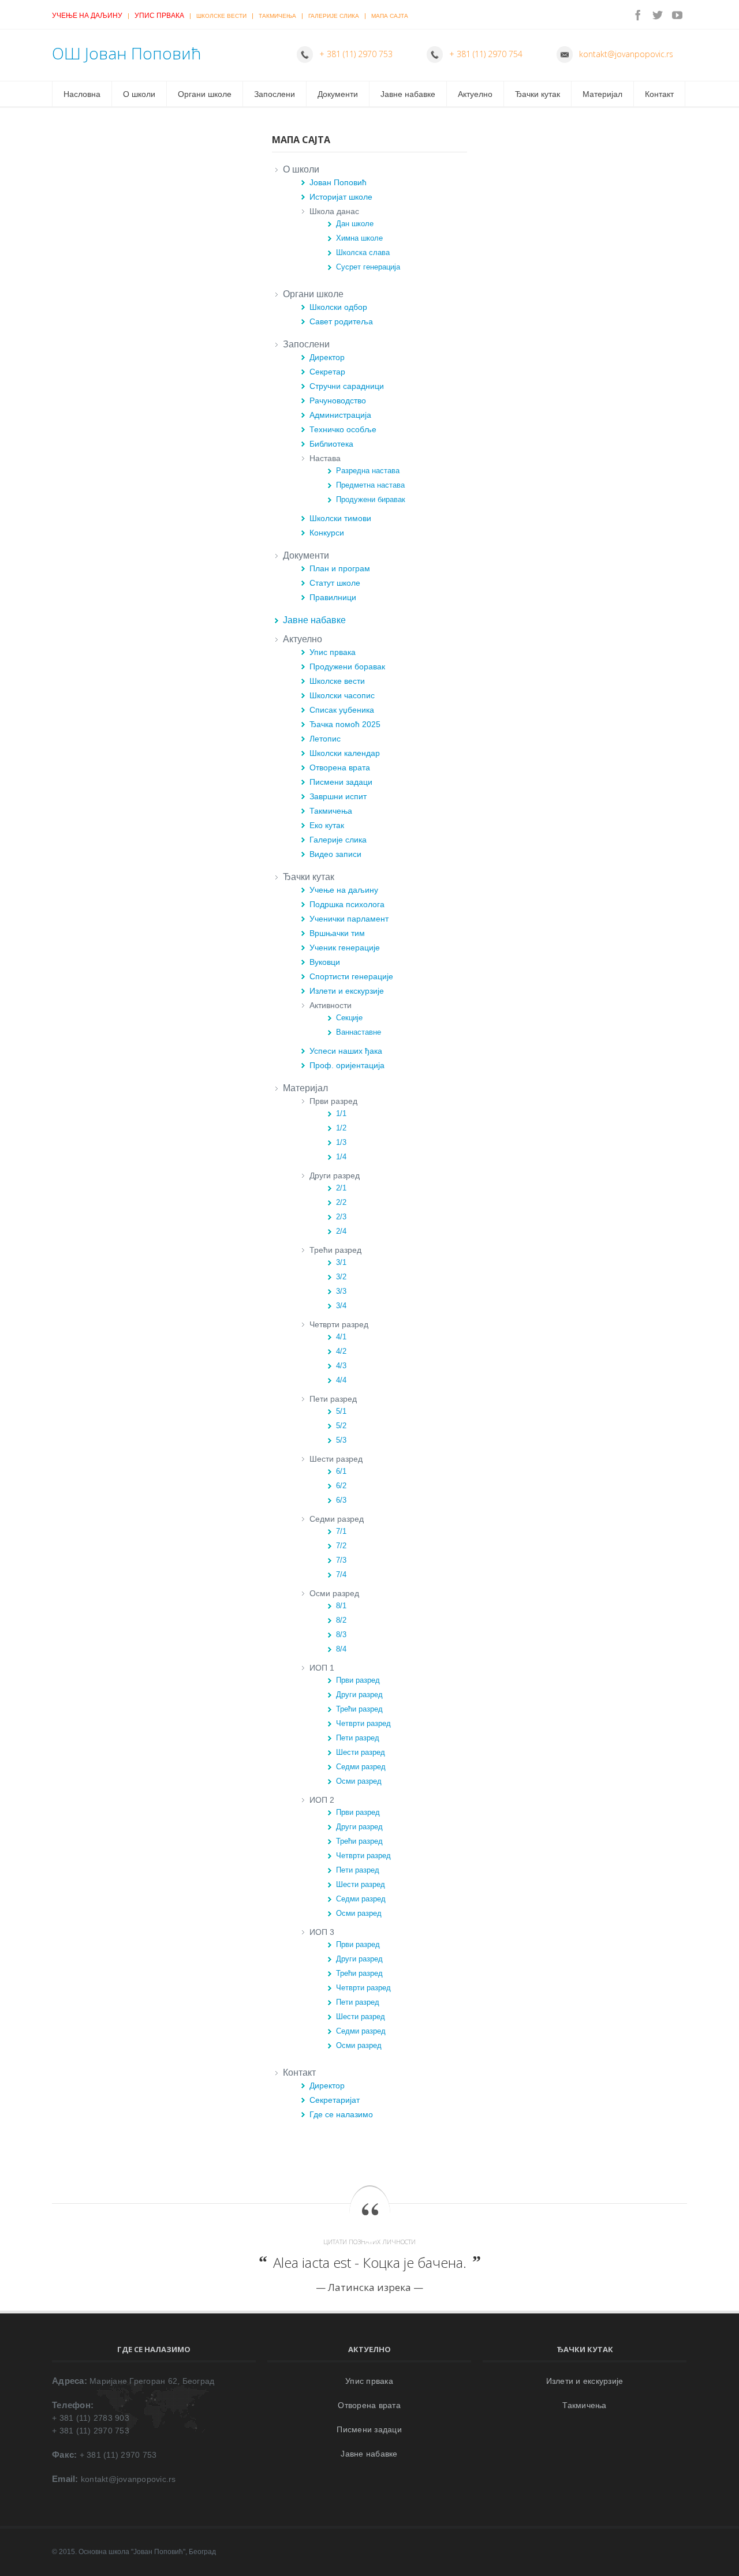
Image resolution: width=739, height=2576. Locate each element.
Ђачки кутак (538, 94)
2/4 (341, 1231)
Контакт (659, 94)
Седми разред (361, 1767)
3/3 (341, 1291)
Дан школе (355, 224)
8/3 (341, 1635)
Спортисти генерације (351, 976)
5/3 (341, 1440)
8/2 (341, 1620)
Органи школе (205, 94)
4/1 (341, 1337)
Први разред (358, 1680)
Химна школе (359, 238)
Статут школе (335, 583)
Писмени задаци (341, 782)
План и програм (340, 568)
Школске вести (221, 16)
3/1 (341, 1262)
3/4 (341, 1306)
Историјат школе (341, 197)
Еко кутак (327, 825)
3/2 (341, 1277)
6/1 (341, 1471)
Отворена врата (340, 767)
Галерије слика (334, 16)
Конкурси (327, 533)
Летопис (325, 739)
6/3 (341, 1500)
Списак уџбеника (342, 710)
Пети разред (358, 1738)
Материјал (602, 94)
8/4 (341, 1649)
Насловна (82, 94)
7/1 (341, 1531)
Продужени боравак (347, 667)
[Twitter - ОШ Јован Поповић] (658, 15)
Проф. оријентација (347, 1065)
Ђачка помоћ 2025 (345, 724)
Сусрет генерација (368, 267)
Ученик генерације (345, 948)
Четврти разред (363, 1723)
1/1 (341, 1113)
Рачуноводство (338, 400)
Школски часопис (342, 695)
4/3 (341, 1366)
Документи (338, 94)
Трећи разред (359, 1709)
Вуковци (325, 962)
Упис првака (159, 16)
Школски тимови (340, 518)
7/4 (341, 1575)
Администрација (340, 415)
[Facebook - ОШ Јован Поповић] (638, 15)
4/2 (341, 1351)
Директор (327, 357)
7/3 (341, 1560)
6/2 (341, 1486)
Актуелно (475, 94)
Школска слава (363, 252)
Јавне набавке (408, 94)
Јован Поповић (338, 182)
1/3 (341, 1142)
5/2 (341, 1426)
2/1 (341, 1188)
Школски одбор (338, 307)
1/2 (341, 1128)
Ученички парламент (349, 919)
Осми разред (359, 1781)
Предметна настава (370, 485)
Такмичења (277, 16)
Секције (349, 1018)
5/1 (341, 1411)
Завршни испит (338, 796)
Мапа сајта (390, 16)
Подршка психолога (347, 904)
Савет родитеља (341, 321)
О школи (139, 94)
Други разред (359, 1695)
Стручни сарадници (347, 386)
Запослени (275, 94)
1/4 (341, 1157)
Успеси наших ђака (346, 1051)
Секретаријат (335, 2100)
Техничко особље (343, 429)
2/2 (341, 1202)
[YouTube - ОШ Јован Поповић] (677, 15)
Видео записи (335, 854)
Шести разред (361, 1752)
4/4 (341, 1380)
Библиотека (331, 444)
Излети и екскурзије (347, 991)
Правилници (333, 597)
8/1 (341, 1606)
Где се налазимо (341, 2114)
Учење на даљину (87, 16)
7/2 (341, 1546)
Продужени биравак (371, 499)
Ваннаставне (359, 1032)
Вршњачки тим (337, 933)
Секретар (327, 372)
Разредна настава (368, 471)
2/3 (341, 1217)
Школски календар (345, 753)
